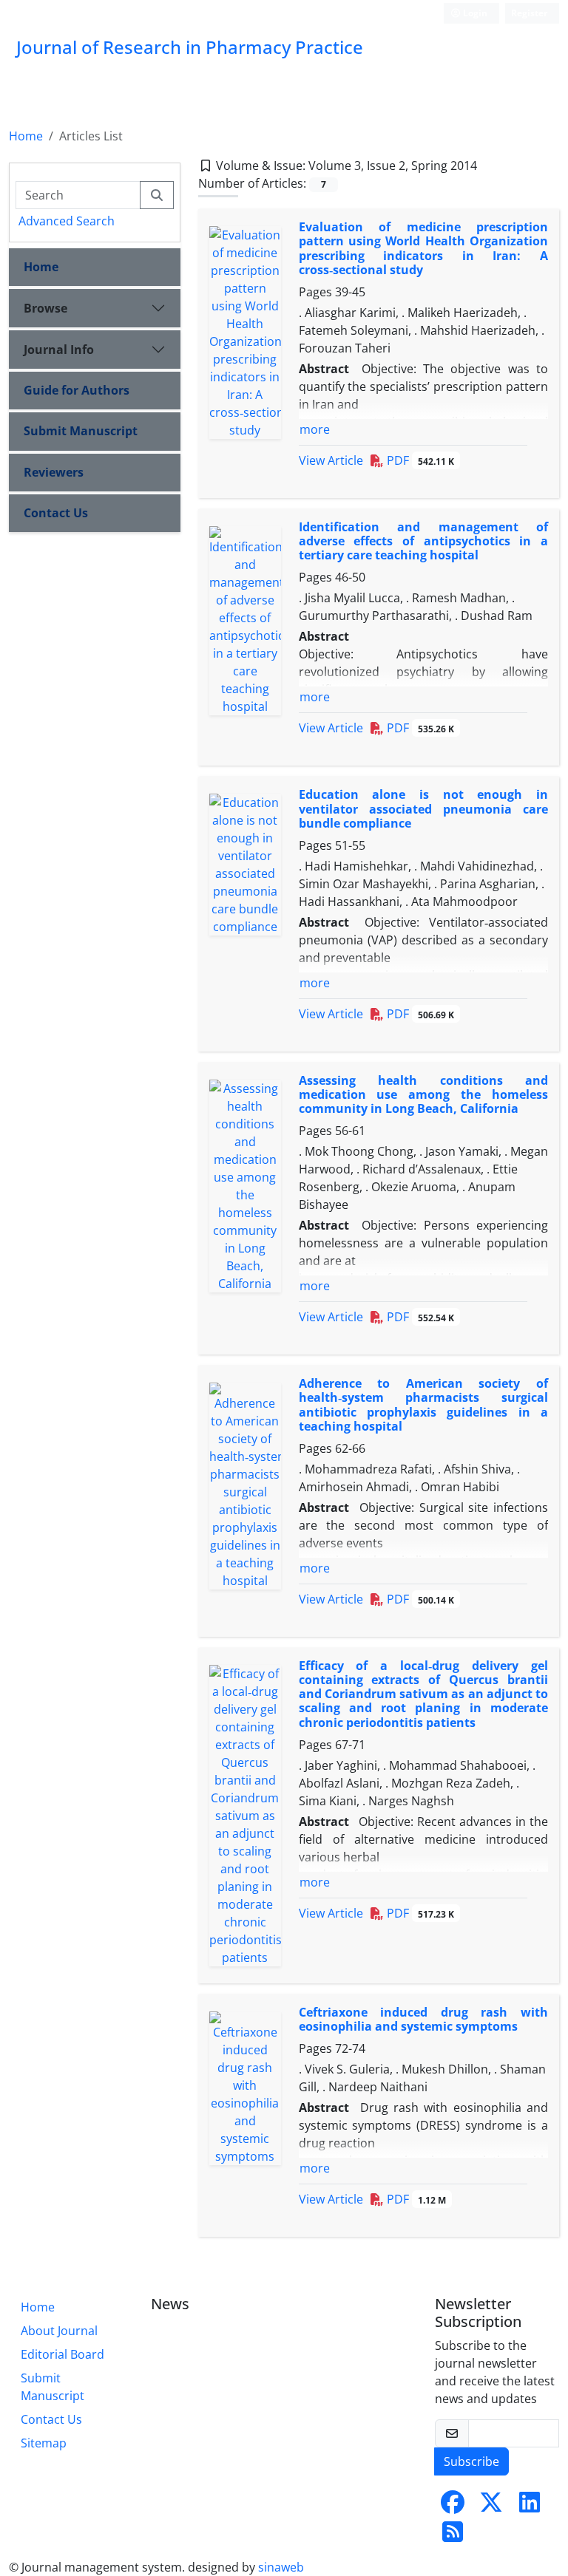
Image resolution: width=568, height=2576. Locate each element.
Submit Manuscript (81, 431)
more (315, 429)
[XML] (489, 166)
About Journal (59, 2331)
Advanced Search (67, 221)
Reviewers (54, 472)
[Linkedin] (530, 2507)
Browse (45, 308)
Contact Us (56, 513)
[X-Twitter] (491, 2507)
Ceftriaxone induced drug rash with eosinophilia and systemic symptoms (424, 2019)
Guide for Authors (77, 390)
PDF (419, 460)
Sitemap (44, 2443)
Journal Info (59, 350)
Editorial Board (62, 2354)
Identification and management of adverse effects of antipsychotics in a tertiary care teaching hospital (424, 541)
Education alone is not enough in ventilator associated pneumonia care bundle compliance (424, 808)
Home (26, 136)
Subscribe (471, 2461)
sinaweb (281, 2567)
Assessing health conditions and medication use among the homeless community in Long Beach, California (424, 1094)
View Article (331, 460)
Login (474, 13)
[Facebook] (453, 2507)
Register (529, 13)
